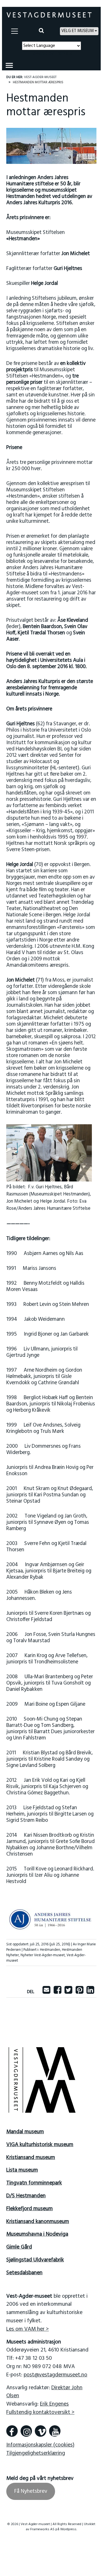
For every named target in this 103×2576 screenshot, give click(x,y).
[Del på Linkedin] (90, 1992)
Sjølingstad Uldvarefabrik (35, 2260)
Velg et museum (77, 31)
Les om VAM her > (28, 2329)
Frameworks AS (42, 2529)
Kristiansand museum (31, 2158)
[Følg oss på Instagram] (26, 2431)
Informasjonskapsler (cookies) (40, 2445)
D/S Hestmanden (26, 2196)
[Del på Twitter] (68, 1992)
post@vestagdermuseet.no (55, 2375)
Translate (64, 53)
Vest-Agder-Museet (40, 77)
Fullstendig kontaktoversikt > (40, 2412)
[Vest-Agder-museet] (49, 15)
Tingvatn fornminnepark (34, 2183)
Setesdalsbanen (24, 2273)
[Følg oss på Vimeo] (41, 2431)
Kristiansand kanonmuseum (38, 2222)
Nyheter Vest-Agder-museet (43, 1955)
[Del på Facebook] (57, 1992)
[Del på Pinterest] (79, 1992)
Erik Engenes (54, 2404)
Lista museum (22, 2170)
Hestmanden (50, 1950)
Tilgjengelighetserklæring (36, 2453)
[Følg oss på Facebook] (12, 2431)
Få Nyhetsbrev (31, 2491)
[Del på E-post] (46, 1992)
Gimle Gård (19, 2247)
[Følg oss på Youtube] (55, 2431)
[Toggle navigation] (15, 31)
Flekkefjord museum (30, 2209)
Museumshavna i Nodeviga (37, 2234)
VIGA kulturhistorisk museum (40, 2145)
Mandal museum (25, 2132)
